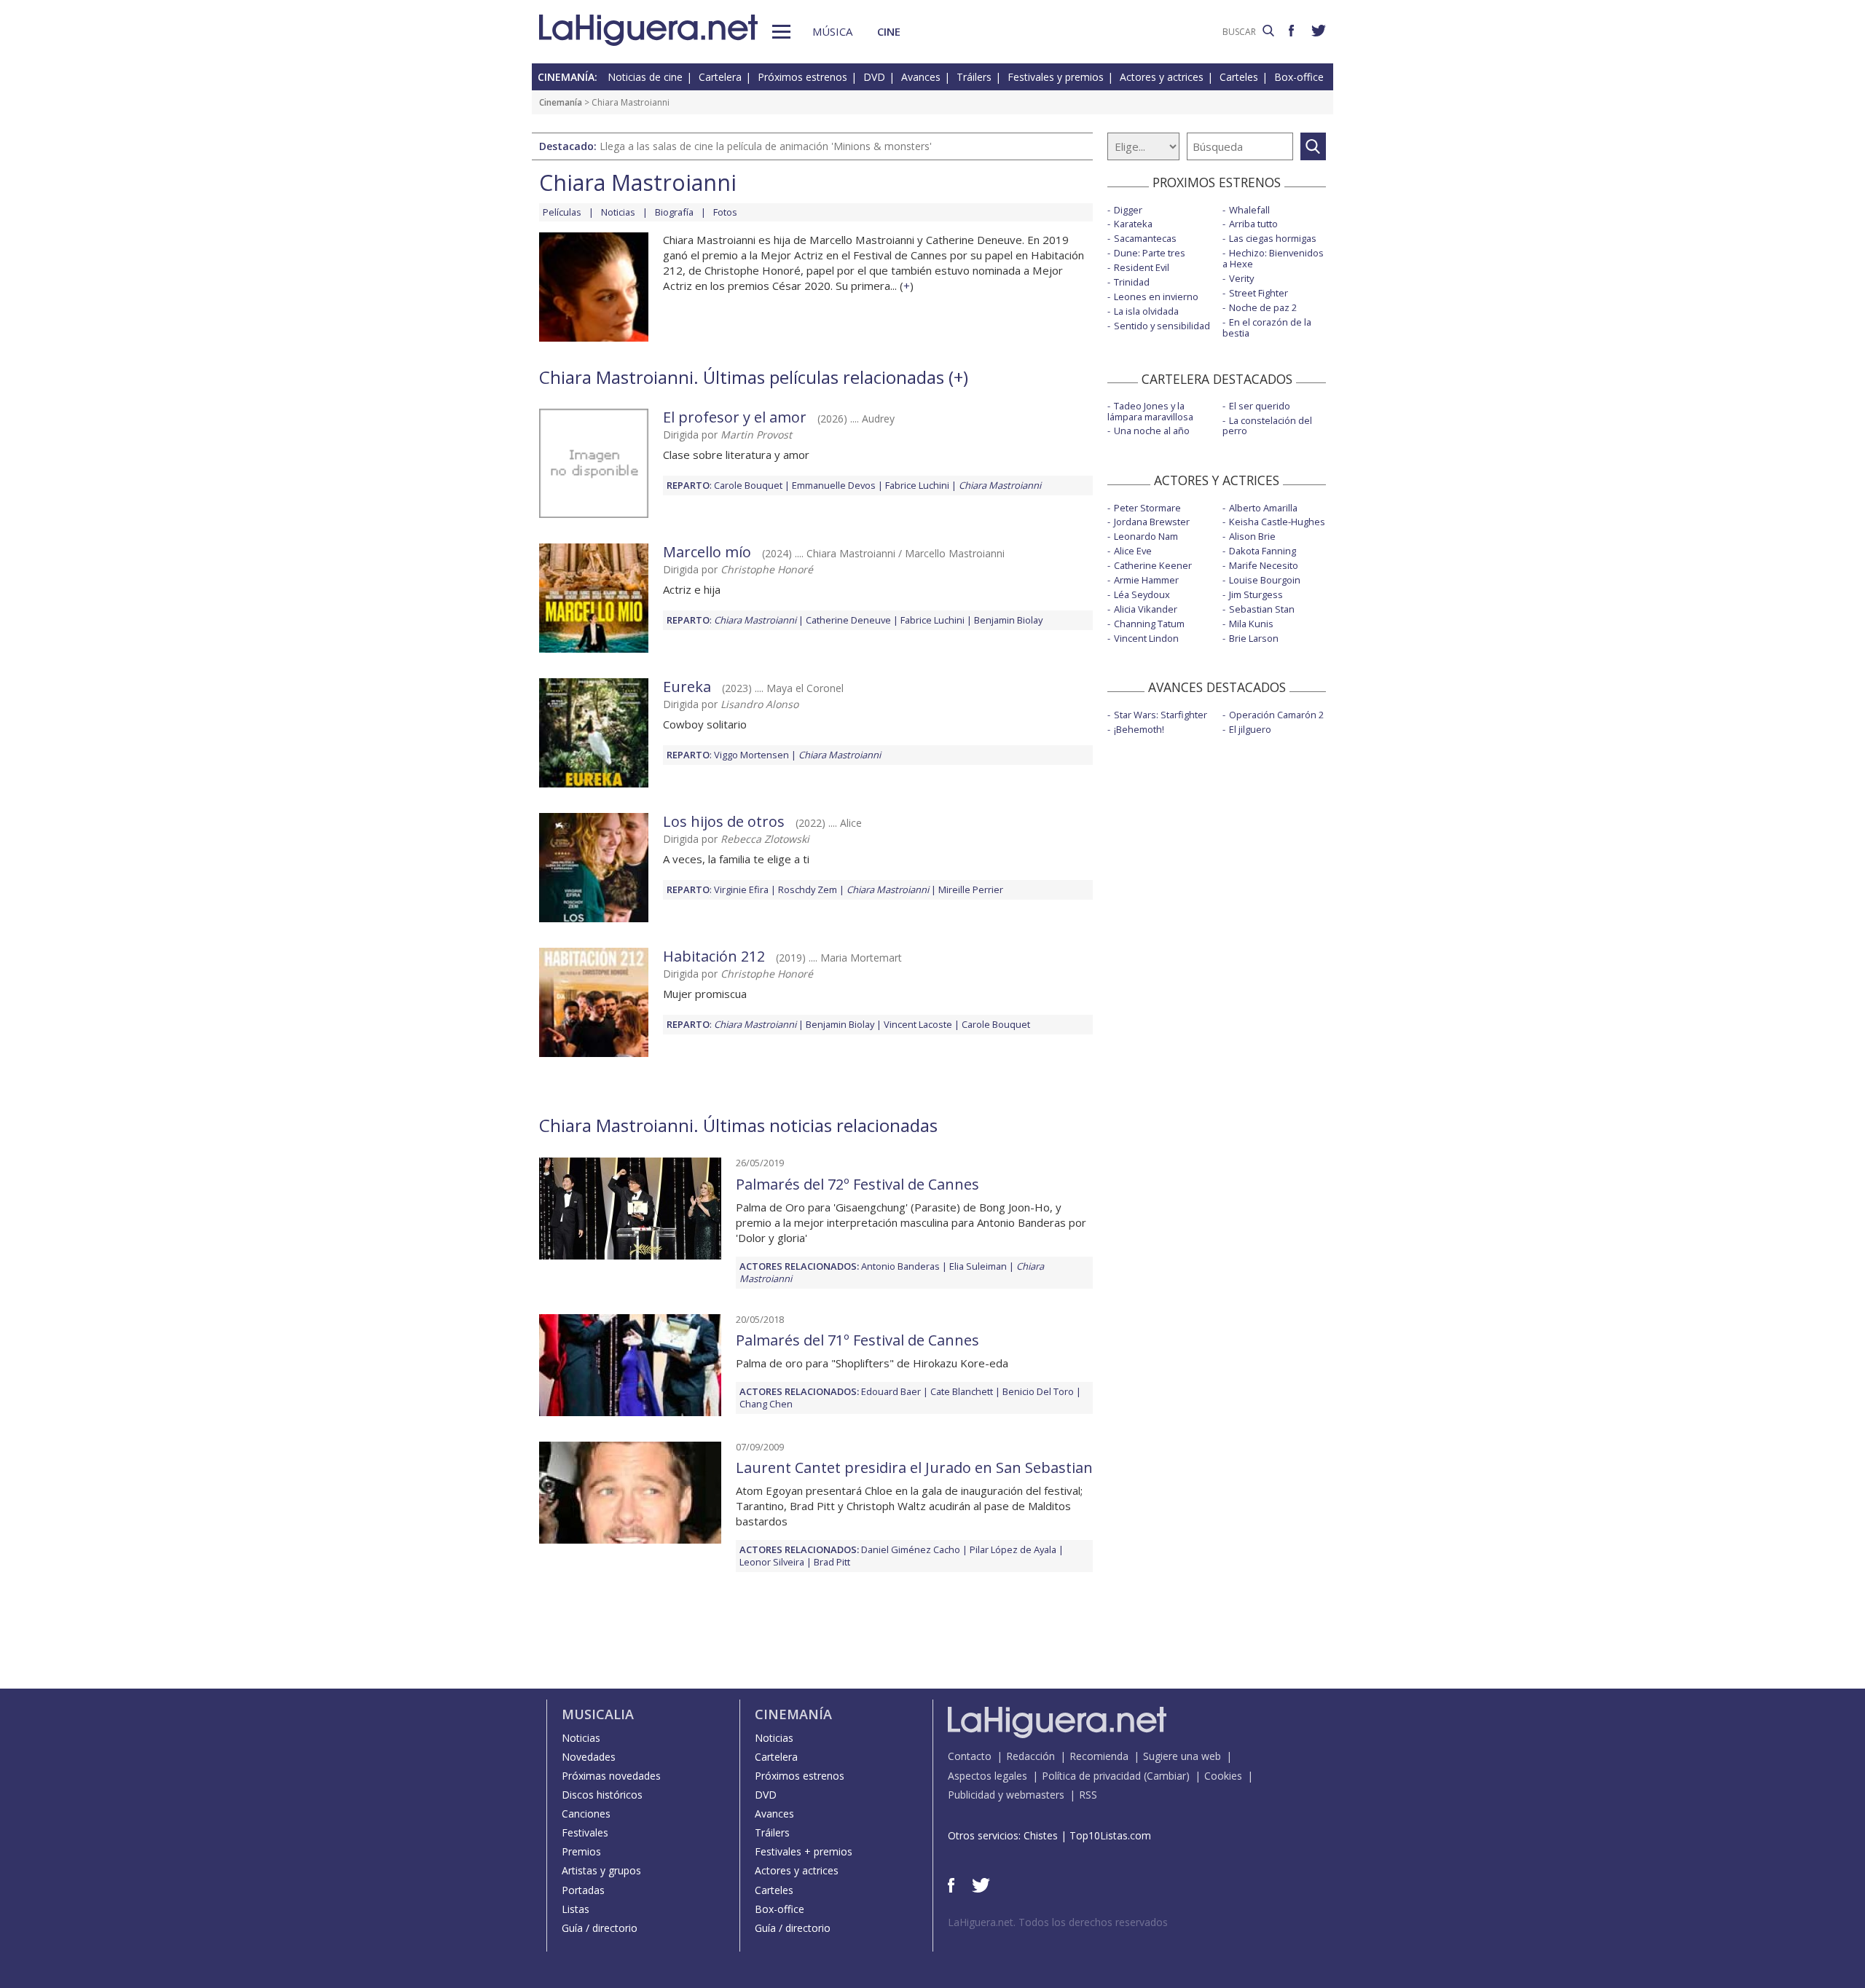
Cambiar (1166, 1776)
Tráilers (974, 77)
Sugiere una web (1182, 1756)
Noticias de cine (645, 77)
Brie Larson (1254, 638)
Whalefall (1249, 210)
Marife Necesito (1264, 565)
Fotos (725, 212)
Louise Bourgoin (1265, 580)
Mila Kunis (1251, 624)
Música (832, 31)
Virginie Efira (741, 889)
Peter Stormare (1147, 508)
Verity (1241, 278)
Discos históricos (602, 1795)
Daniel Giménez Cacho (911, 1549)
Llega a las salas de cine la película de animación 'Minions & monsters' (766, 146)
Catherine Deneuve (848, 620)
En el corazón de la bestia (1267, 327)
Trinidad (1132, 282)
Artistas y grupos (601, 1870)
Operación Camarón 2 (1276, 715)
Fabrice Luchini (917, 485)
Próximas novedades (611, 1776)
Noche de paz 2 (1263, 307)
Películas (562, 212)
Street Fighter (1259, 293)
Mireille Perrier (971, 889)
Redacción (1030, 1756)
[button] (781, 32)
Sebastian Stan (1262, 609)
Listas (576, 1909)
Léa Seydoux (1142, 594)
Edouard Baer (891, 1391)
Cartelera (720, 77)
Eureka (687, 687)
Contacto (970, 1756)
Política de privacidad (1091, 1776)
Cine (889, 31)
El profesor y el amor (735, 417)
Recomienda (1099, 1756)
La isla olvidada (1146, 311)
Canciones (586, 1814)
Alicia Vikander (1146, 609)
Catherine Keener (1153, 565)
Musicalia (598, 1714)
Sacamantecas (1145, 238)
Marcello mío (707, 552)
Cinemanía (561, 102)
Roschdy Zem (808, 889)
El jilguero (1250, 729)
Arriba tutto (1253, 224)
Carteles (1239, 77)
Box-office (1299, 77)
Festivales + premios (804, 1851)
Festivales (585, 1832)
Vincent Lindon (1146, 638)
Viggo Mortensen (751, 755)
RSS (1088, 1795)
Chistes (1041, 1835)
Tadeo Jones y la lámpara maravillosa (1150, 411)
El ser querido (1260, 406)
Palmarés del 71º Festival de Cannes (857, 1340)
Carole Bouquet (748, 485)
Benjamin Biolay (1008, 620)
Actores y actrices (1162, 77)
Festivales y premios (1056, 77)
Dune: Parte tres (1150, 253)
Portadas (583, 1890)
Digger (1128, 210)
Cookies (1223, 1776)
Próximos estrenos (802, 77)
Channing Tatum (1149, 624)
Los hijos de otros (724, 821)
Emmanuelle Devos (834, 485)
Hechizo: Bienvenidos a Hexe (1273, 258)
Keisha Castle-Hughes (1277, 522)
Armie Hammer (1146, 580)
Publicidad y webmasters (1006, 1795)
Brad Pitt (832, 1562)
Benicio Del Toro (1038, 1391)
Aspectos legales (988, 1776)
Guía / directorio (600, 1928)
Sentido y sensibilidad (1162, 326)
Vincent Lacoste (918, 1024)
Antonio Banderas (900, 1266)
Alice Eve (1133, 551)
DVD (874, 77)
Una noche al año (1152, 431)
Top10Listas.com (1110, 1835)
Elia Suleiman (978, 1266)
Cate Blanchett (962, 1391)
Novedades (589, 1757)
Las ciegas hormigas (1273, 238)
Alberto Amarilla (1263, 508)
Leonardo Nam (1146, 536)
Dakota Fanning (1263, 551)
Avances (921, 77)
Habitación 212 (714, 956)
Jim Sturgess (1256, 594)
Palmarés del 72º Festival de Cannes (857, 1184)
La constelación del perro (1267, 426)
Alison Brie (1252, 536)
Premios (581, 1851)
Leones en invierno (1156, 296)
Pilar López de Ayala (1013, 1549)
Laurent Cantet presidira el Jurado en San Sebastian (914, 1468)
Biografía (674, 212)
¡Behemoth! (1139, 729)
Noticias (618, 212)
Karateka (1133, 224)
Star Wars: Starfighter (1161, 715)
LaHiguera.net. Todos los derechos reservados (1058, 1922)
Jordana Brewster (1152, 522)
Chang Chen (766, 1404)
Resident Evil (1142, 267)
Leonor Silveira (772, 1562)
